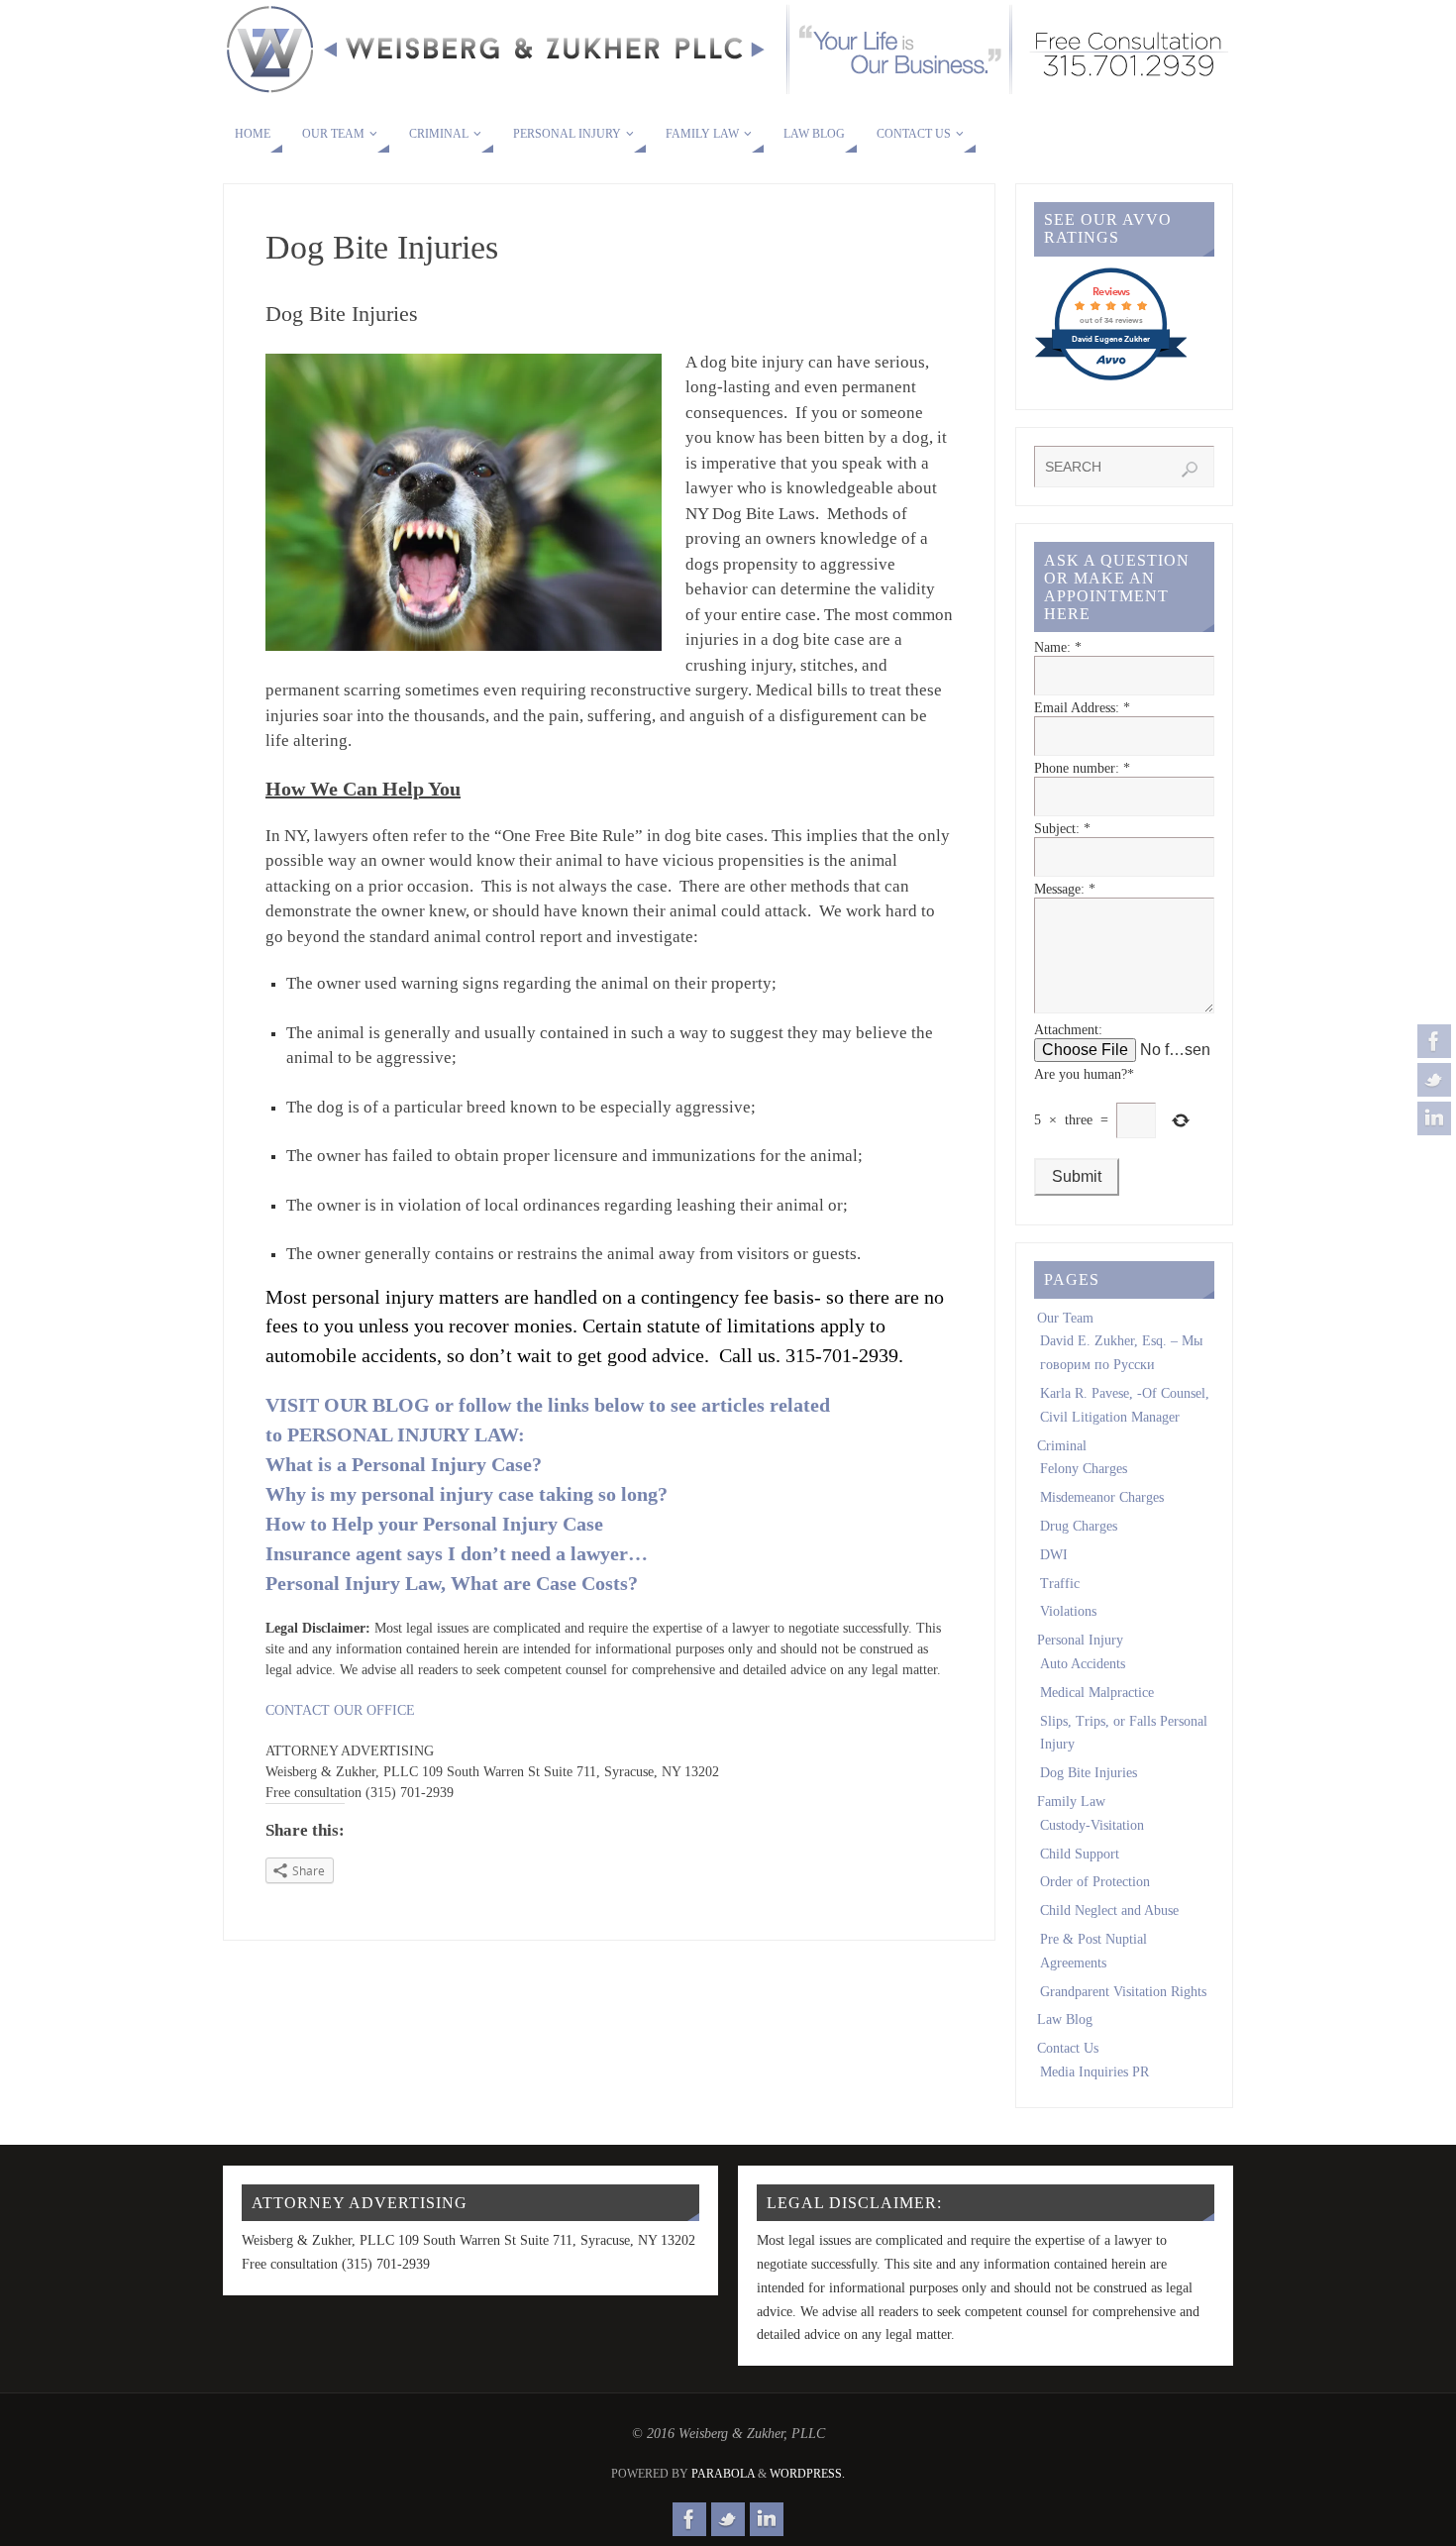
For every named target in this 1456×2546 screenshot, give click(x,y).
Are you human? (1084, 1074)
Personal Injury (1080, 1640)
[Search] (1190, 470)
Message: (1065, 889)
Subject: (1062, 829)
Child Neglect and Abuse (1109, 1910)
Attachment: (1068, 1030)
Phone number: (1082, 768)
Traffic (1060, 1584)
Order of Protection (1095, 1882)
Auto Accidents (1083, 1664)
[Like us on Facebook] (1434, 1041)
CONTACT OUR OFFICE (340, 1710)
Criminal (1062, 1446)
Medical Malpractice (1097, 1693)
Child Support (1080, 1854)
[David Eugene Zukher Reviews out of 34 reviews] (1111, 379)
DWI (1054, 1555)
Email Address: (1082, 708)
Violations (1068, 1611)
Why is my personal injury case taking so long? (467, 1494)
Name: (1058, 647)
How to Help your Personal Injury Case (434, 1524)
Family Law (1071, 1802)
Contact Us (1068, 2048)
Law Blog (1065, 2019)
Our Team (1065, 1318)
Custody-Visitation (1092, 1825)
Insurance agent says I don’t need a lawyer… (457, 1553)
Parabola (723, 2474)
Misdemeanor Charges (1102, 1497)
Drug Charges (1079, 1526)
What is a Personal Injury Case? (404, 1464)
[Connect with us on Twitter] (1434, 1080)
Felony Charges (1084, 1469)
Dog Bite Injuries (1089, 1773)
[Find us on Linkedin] (1434, 1118)
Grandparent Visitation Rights (1123, 1992)
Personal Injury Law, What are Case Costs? (452, 1583)
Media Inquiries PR (1094, 2072)
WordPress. (807, 2474)
